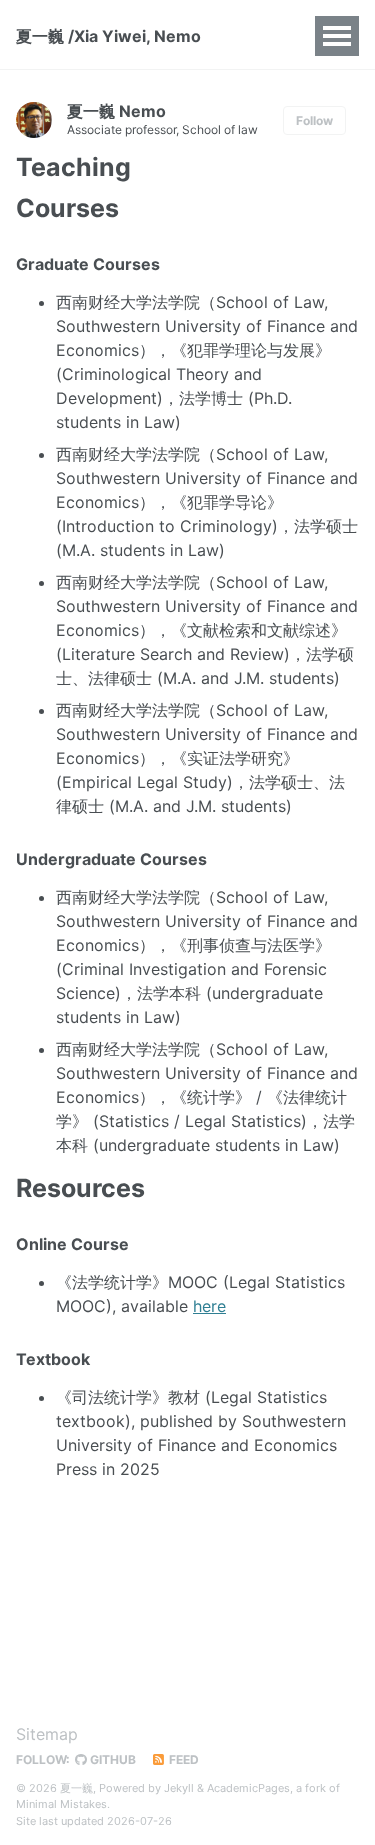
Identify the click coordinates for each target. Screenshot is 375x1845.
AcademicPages (248, 1788)
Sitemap (47, 1734)
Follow (314, 120)
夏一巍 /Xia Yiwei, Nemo (108, 36)
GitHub (111, 1759)
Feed (182, 1759)
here (209, 1306)
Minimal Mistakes (61, 1804)
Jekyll (179, 1788)
